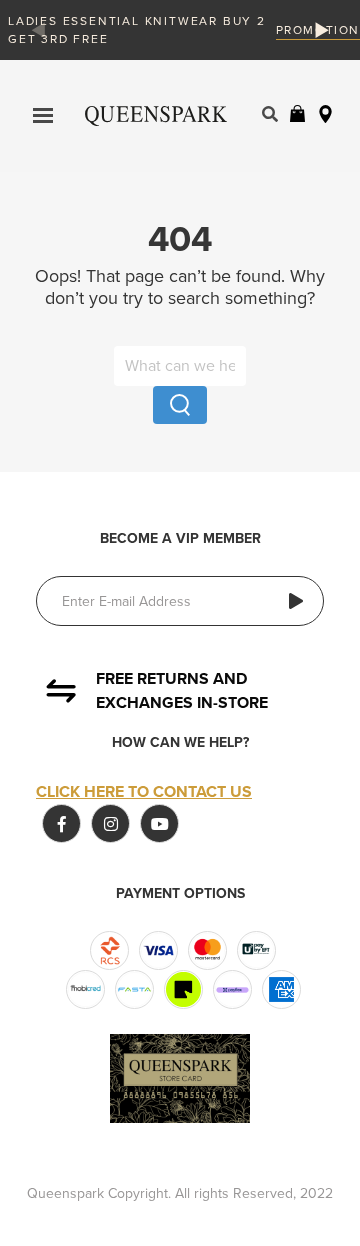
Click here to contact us (144, 792)
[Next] (318, 30)
